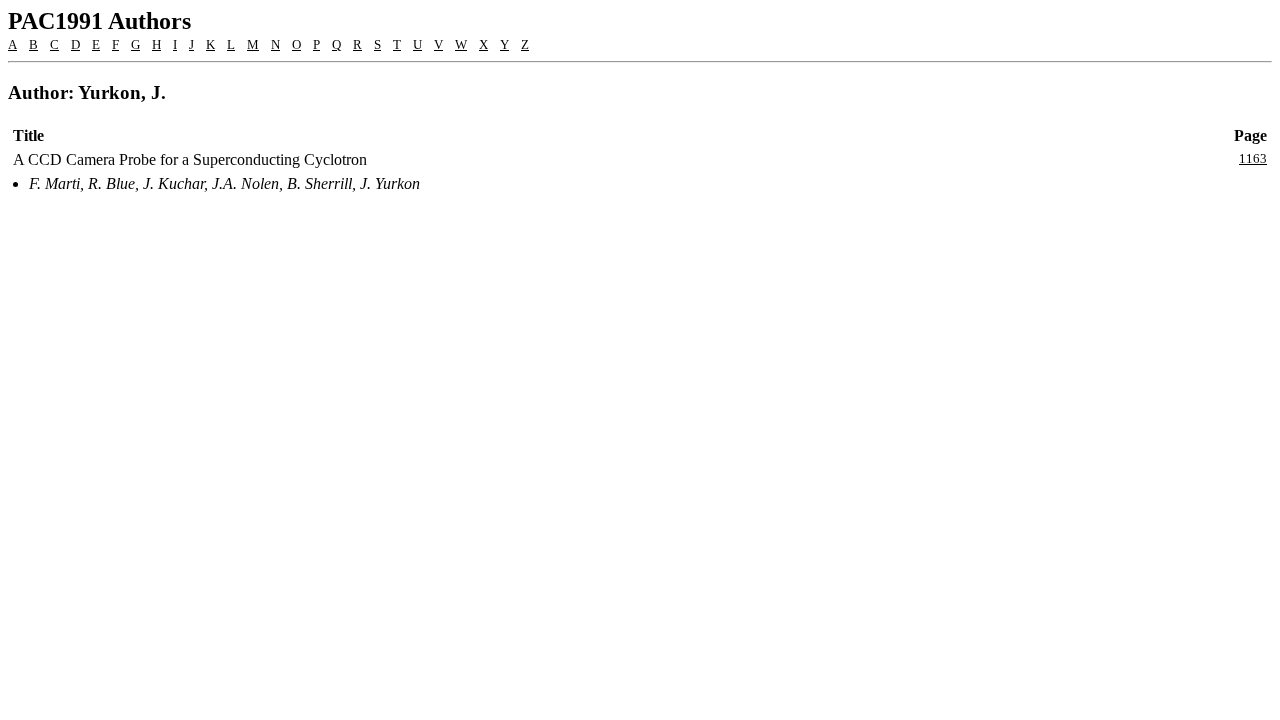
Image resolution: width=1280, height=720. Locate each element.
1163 (1253, 158)
